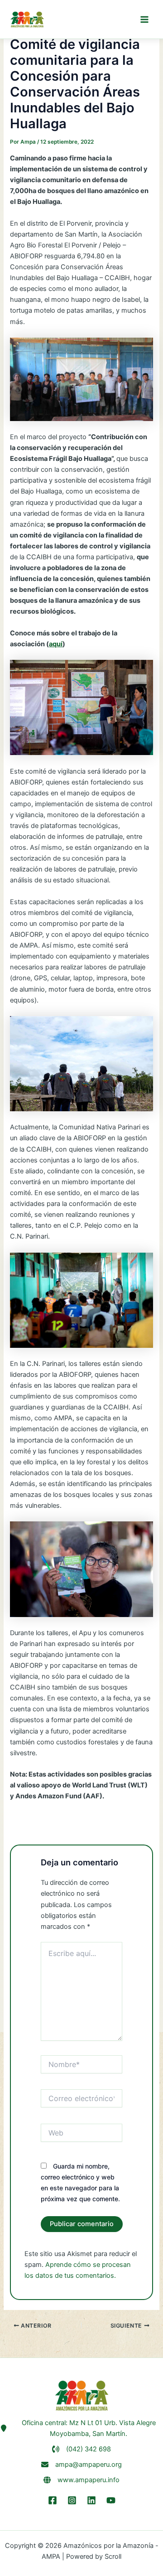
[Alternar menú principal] (144, 19)
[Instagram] (72, 2500)
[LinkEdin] (91, 2500)
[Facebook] (53, 2500)
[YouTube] (111, 2500)
